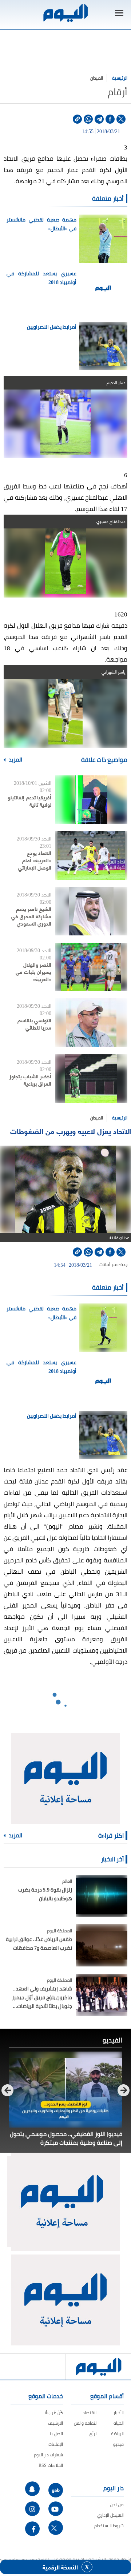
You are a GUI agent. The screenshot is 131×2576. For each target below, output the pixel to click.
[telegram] (99, 119)
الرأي (93, 2434)
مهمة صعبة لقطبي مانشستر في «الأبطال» (41, 224)
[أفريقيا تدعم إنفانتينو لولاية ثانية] (91, 800)
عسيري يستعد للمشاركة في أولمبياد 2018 (41, 278)
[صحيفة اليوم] (65, 13)
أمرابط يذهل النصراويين (52, 327)
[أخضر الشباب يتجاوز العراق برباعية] (91, 1079)
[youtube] (56, 2509)
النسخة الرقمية (60, 2567)
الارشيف (55, 2423)
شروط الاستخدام (109, 2526)
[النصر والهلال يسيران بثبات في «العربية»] (91, 967)
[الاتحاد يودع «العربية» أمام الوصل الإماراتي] (91, 855)
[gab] (56, 2490)
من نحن (117, 2505)
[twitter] (121, 119)
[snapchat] (32, 2489)
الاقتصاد (90, 2413)
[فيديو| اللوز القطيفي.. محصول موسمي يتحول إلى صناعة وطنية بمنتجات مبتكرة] (65, 2090)
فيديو (118, 2444)
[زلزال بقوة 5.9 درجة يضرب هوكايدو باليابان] (102, 1896)
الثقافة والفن (86, 2423)
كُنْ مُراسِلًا (54, 2413)
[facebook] (110, 119)
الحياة (119, 2423)
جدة (124, 1265)
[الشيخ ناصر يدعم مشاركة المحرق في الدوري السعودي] (91, 911)
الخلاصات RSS (51, 2465)
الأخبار (119, 2413)
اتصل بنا (56, 2434)
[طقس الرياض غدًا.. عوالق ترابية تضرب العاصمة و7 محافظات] (102, 1945)
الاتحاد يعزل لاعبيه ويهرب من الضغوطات (71, 1131)
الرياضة (117, 2434)
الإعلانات (56, 2444)
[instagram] (32, 2509)
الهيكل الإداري (110, 2515)
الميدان (97, 78)
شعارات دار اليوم (48, 2455)
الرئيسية (120, 78)
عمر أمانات (109, 1265)
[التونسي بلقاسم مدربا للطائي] (91, 1023)
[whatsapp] (88, 119)
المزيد (15, 760)
